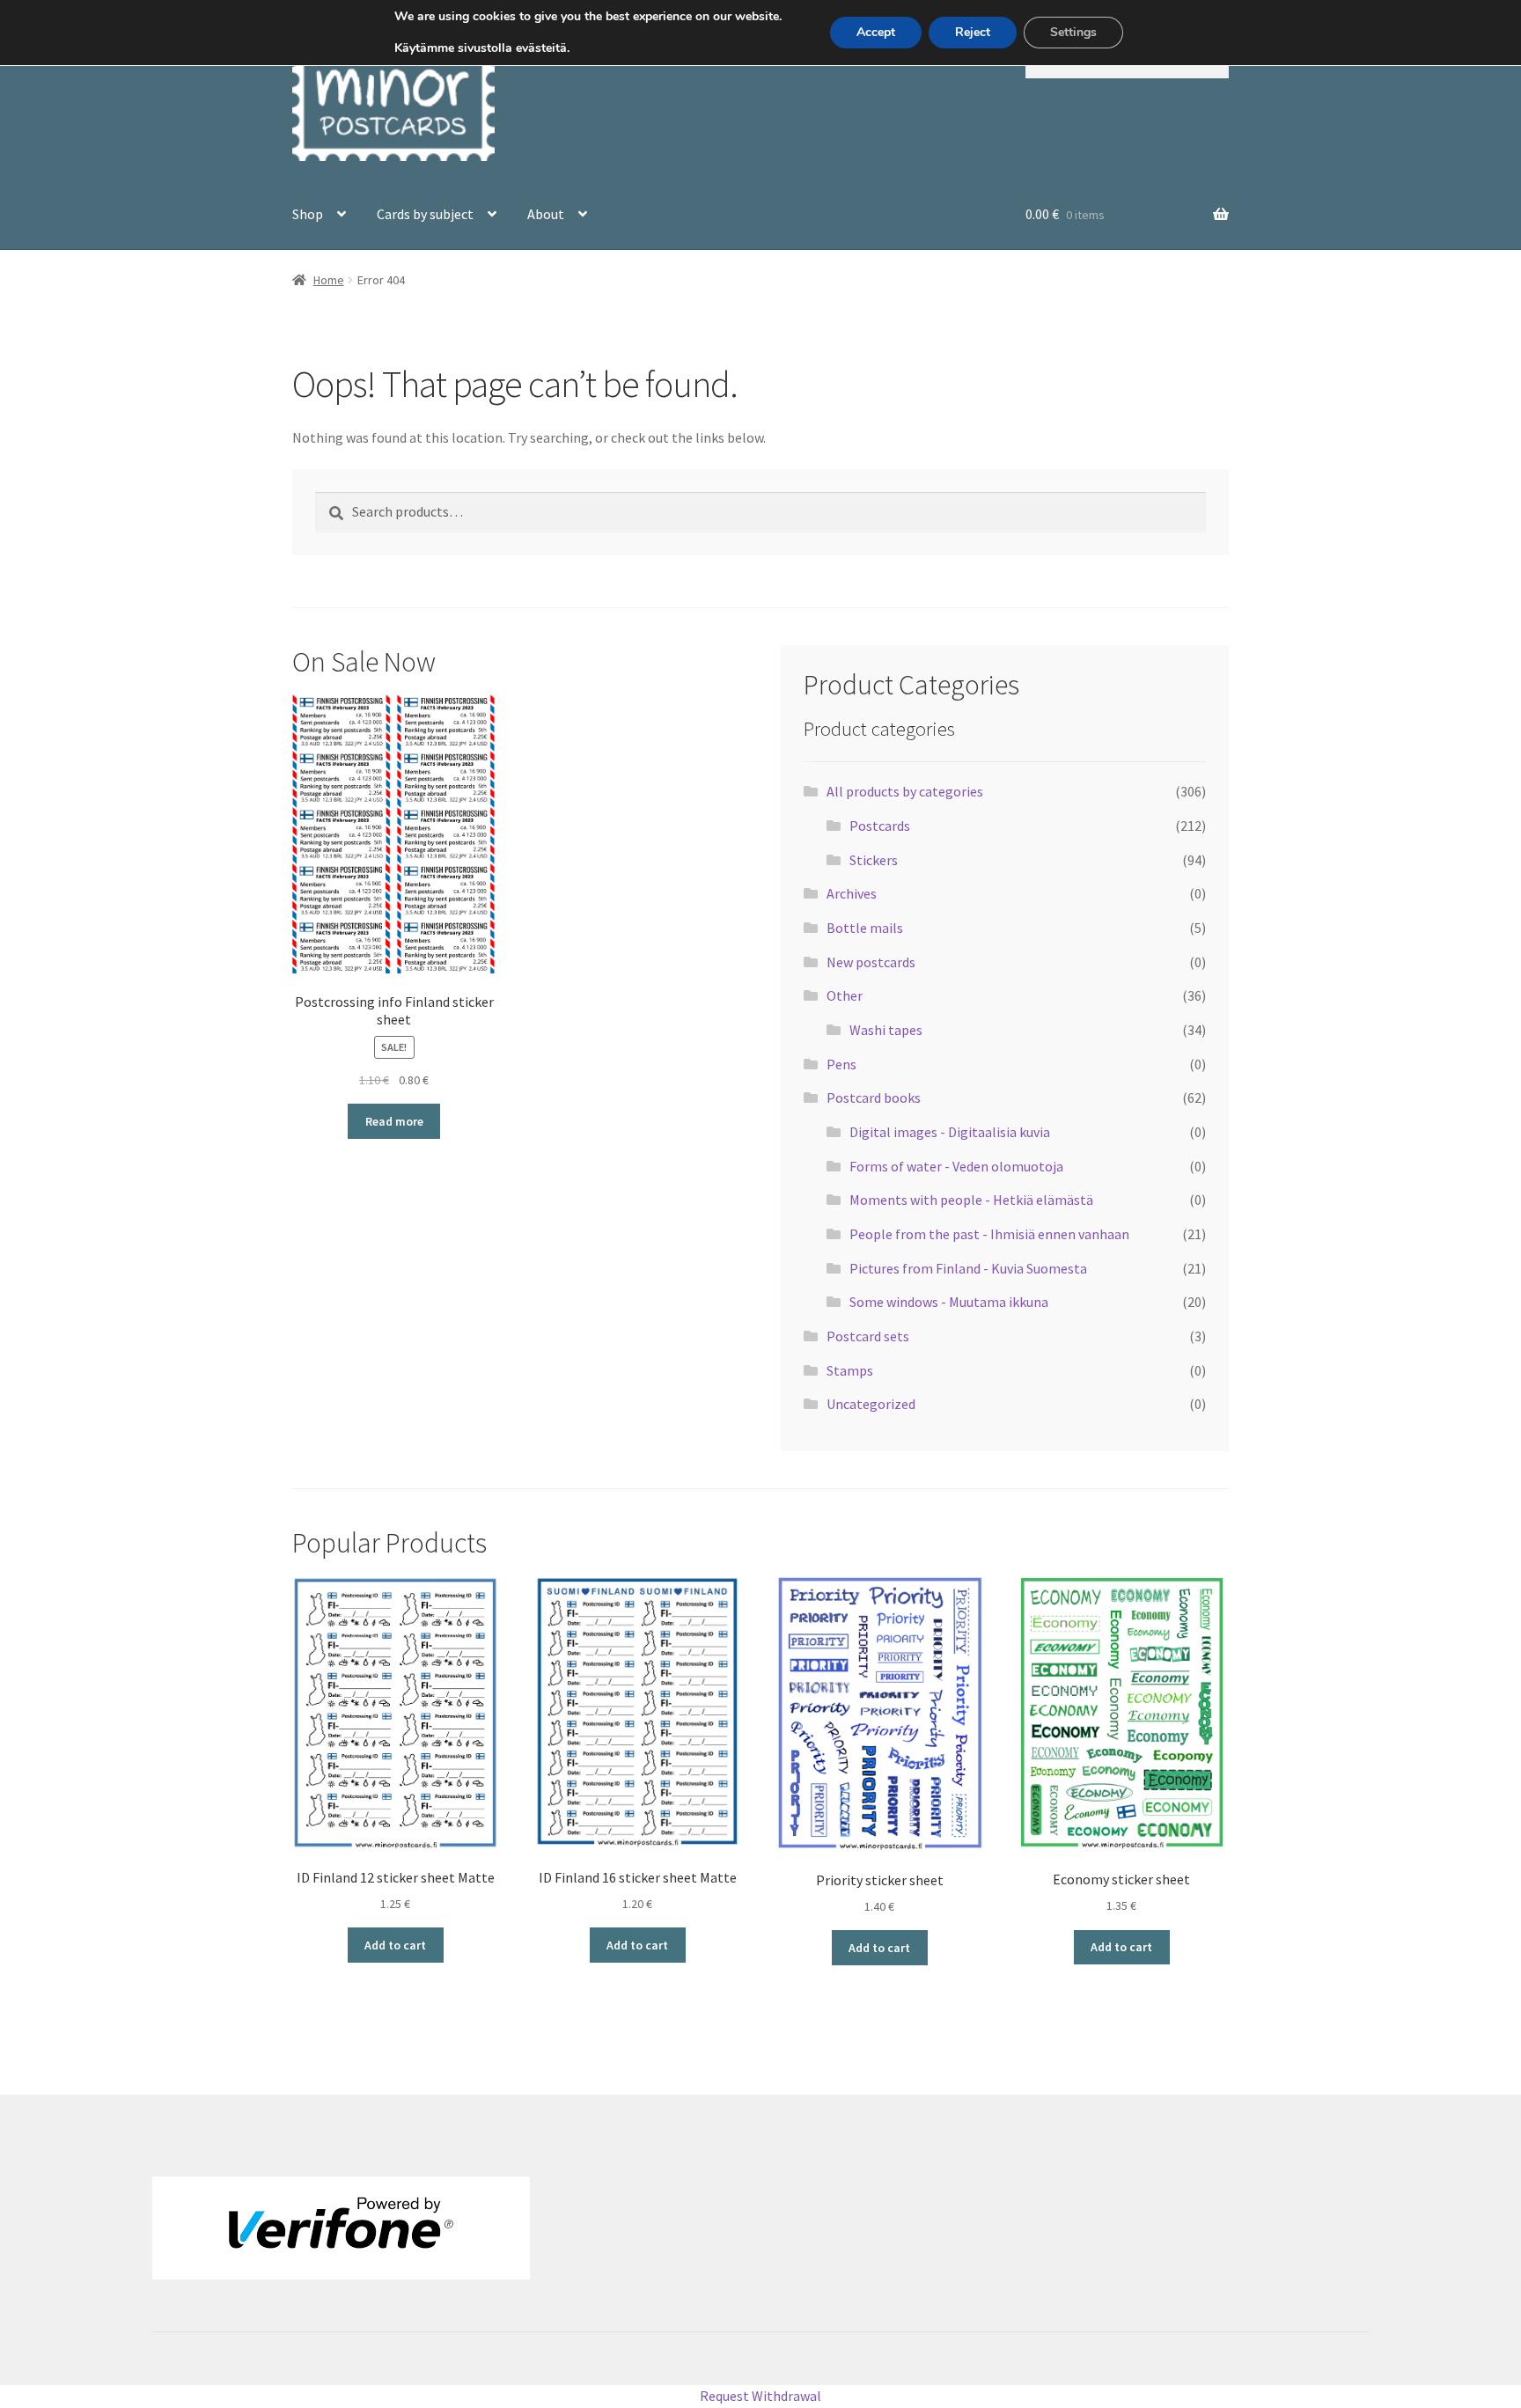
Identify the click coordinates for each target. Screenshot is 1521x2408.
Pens (841, 1064)
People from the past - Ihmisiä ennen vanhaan (989, 1234)
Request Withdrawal (760, 2396)
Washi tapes (886, 1030)
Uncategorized (871, 1404)
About (546, 214)
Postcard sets (868, 1336)
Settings (1073, 32)
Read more (394, 1121)
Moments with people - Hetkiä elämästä (971, 1200)
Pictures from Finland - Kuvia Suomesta (968, 1268)
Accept (876, 32)
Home (329, 280)
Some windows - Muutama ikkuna (949, 1302)
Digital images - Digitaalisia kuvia (950, 1132)
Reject (973, 32)
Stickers (874, 860)
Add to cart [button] (395, 1945)
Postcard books (874, 1098)
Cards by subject (425, 214)
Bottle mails (865, 928)
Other (845, 995)
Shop (308, 214)
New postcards (871, 962)
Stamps (850, 1370)
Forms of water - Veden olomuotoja (956, 1166)
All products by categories (905, 791)
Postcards (880, 826)
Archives (852, 893)
